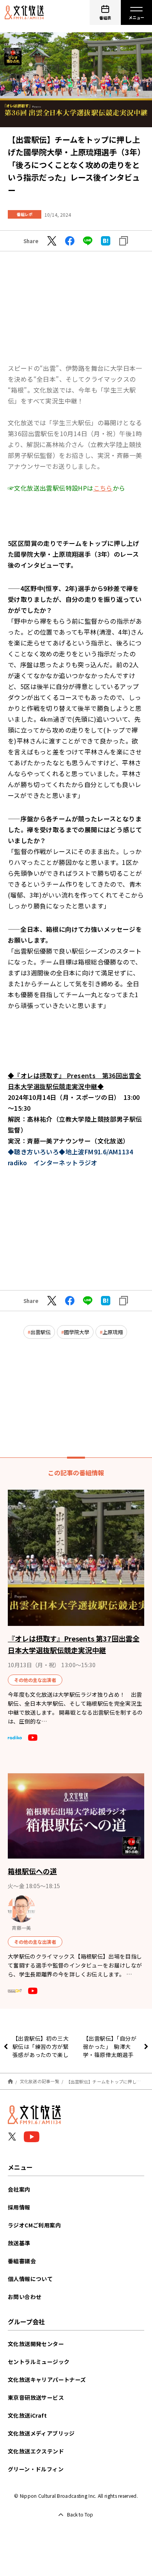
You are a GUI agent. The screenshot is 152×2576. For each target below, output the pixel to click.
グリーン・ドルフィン (36, 2469)
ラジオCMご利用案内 (34, 2225)
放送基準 (19, 2243)
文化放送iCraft (27, 2415)
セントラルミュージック (39, 2362)
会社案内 (19, 2189)
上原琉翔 (113, 1332)
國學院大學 (77, 1332)
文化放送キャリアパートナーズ (47, 2380)
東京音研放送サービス (36, 2397)
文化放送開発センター (36, 2344)
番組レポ (25, 214)
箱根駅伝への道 (32, 1871)
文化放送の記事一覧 (40, 2081)
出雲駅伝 (41, 1332)
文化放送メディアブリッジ (41, 2433)
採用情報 (19, 2207)
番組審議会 (22, 2261)
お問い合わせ (25, 2297)
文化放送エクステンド (36, 2451)
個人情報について (30, 2279)
